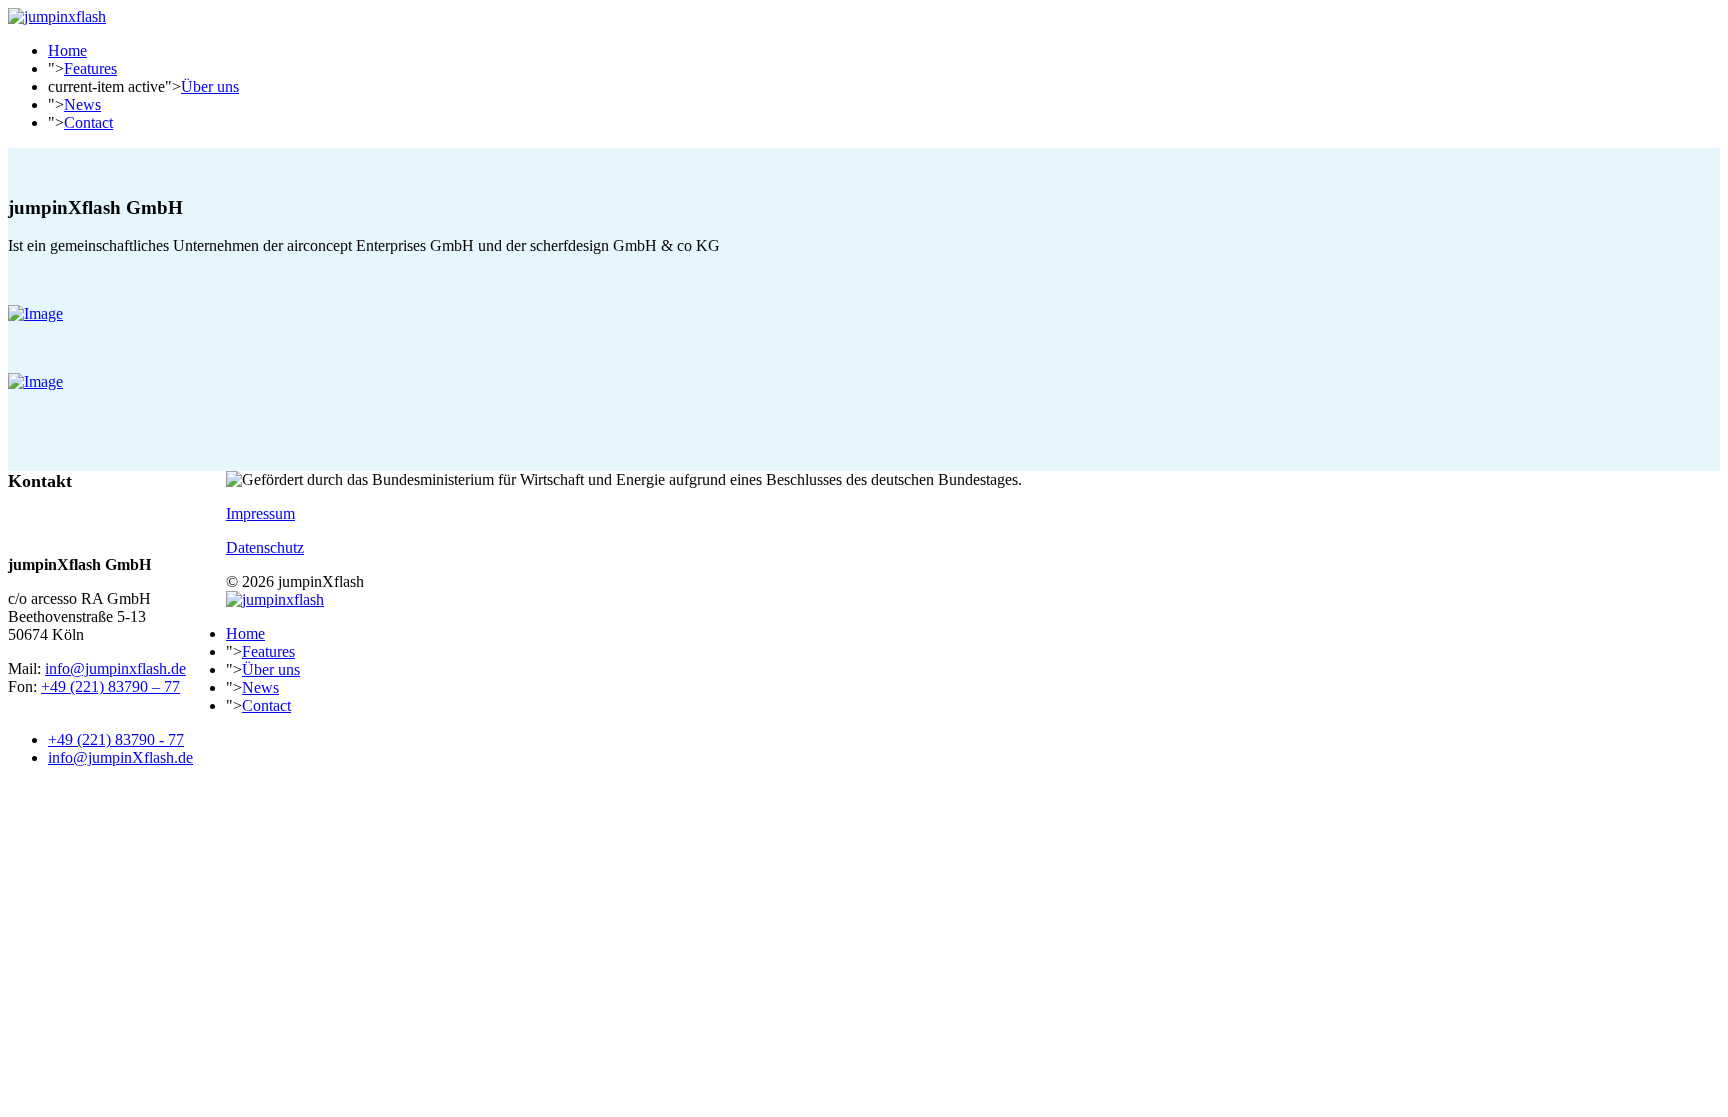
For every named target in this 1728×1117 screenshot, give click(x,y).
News (82, 104)
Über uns (210, 86)
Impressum (260, 513)
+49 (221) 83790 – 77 (110, 686)
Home (67, 50)
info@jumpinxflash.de (115, 668)
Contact (88, 122)
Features (90, 68)
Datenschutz (265, 547)
